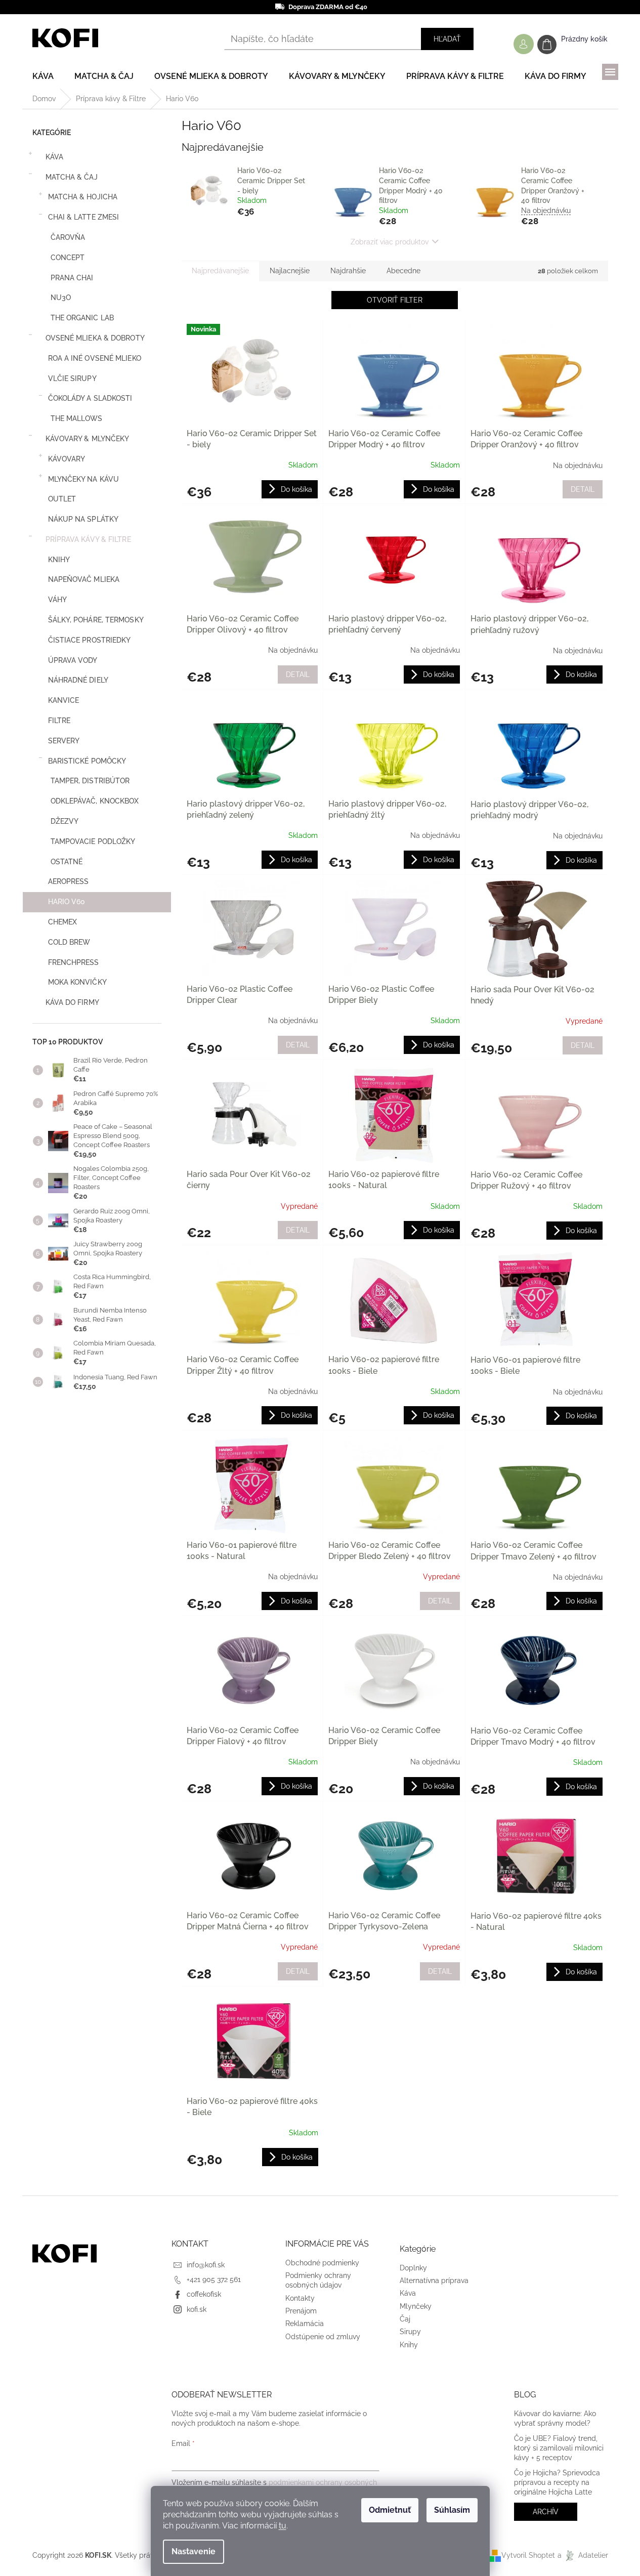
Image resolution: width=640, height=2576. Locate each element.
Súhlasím (452, 2510)
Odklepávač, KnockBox (95, 801)
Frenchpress (74, 962)
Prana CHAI (72, 278)
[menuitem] (43, 76)
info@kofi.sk (206, 2265)
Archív (546, 2512)
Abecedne (403, 271)
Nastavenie (194, 2551)
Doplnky (413, 2268)
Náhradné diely (78, 680)
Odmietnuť (390, 2510)
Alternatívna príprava (434, 2281)
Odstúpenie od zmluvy (323, 2337)
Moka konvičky (77, 982)
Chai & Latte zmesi (84, 217)
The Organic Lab (82, 318)
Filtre (59, 721)
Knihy (59, 560)
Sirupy (410, 2332)
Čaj (405, 2319)
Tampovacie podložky (93, 841)
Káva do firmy (72, 1002)
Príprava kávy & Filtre (88, 539)
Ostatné (67, 862)
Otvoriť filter (395, 300)
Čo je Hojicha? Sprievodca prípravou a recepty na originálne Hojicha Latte (557, 2483)
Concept (68, 258)
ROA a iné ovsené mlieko (95, 358)
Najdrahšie (348, 271)
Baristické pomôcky (87, 761)
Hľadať (447, 39)
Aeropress (69, 881)
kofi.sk (197, 2309)
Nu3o (61, 298)
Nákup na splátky (83, 519)
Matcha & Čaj (72, 177)
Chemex (63, 922)
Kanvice (64, 700)
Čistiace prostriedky (90, 640)
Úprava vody (73, 660)
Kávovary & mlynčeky (88, 439)
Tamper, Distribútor (90, 781)
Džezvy (65, 821)
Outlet (62, 499)
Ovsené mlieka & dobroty (95, 338)
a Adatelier (583, 2555)
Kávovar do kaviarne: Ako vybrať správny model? (555, 2418)
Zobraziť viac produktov (390, 242)
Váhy (57, 600)
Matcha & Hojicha (83, 197)
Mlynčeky (416, 2306)
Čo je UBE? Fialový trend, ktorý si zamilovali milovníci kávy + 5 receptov (559, 2448)
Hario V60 (67, 902)
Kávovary (67, 459)
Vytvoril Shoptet (528, 2555)
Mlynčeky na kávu (84, 479)
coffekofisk (204, 2294)
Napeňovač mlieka (84, 579)
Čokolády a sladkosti (90, 398)
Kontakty (300, 2298)
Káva (54, 157)
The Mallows (77, 418)
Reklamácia (305, 2324)
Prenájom (301, 2311)
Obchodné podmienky (322, 2263)
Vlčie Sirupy (72, 378)
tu (283, 2526)
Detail (583, 489)
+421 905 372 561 (214, 2279)
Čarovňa (68, 237)
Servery (64, 741)
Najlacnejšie (290, 271)
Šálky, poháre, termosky (96, 620)
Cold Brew (69, 942)
